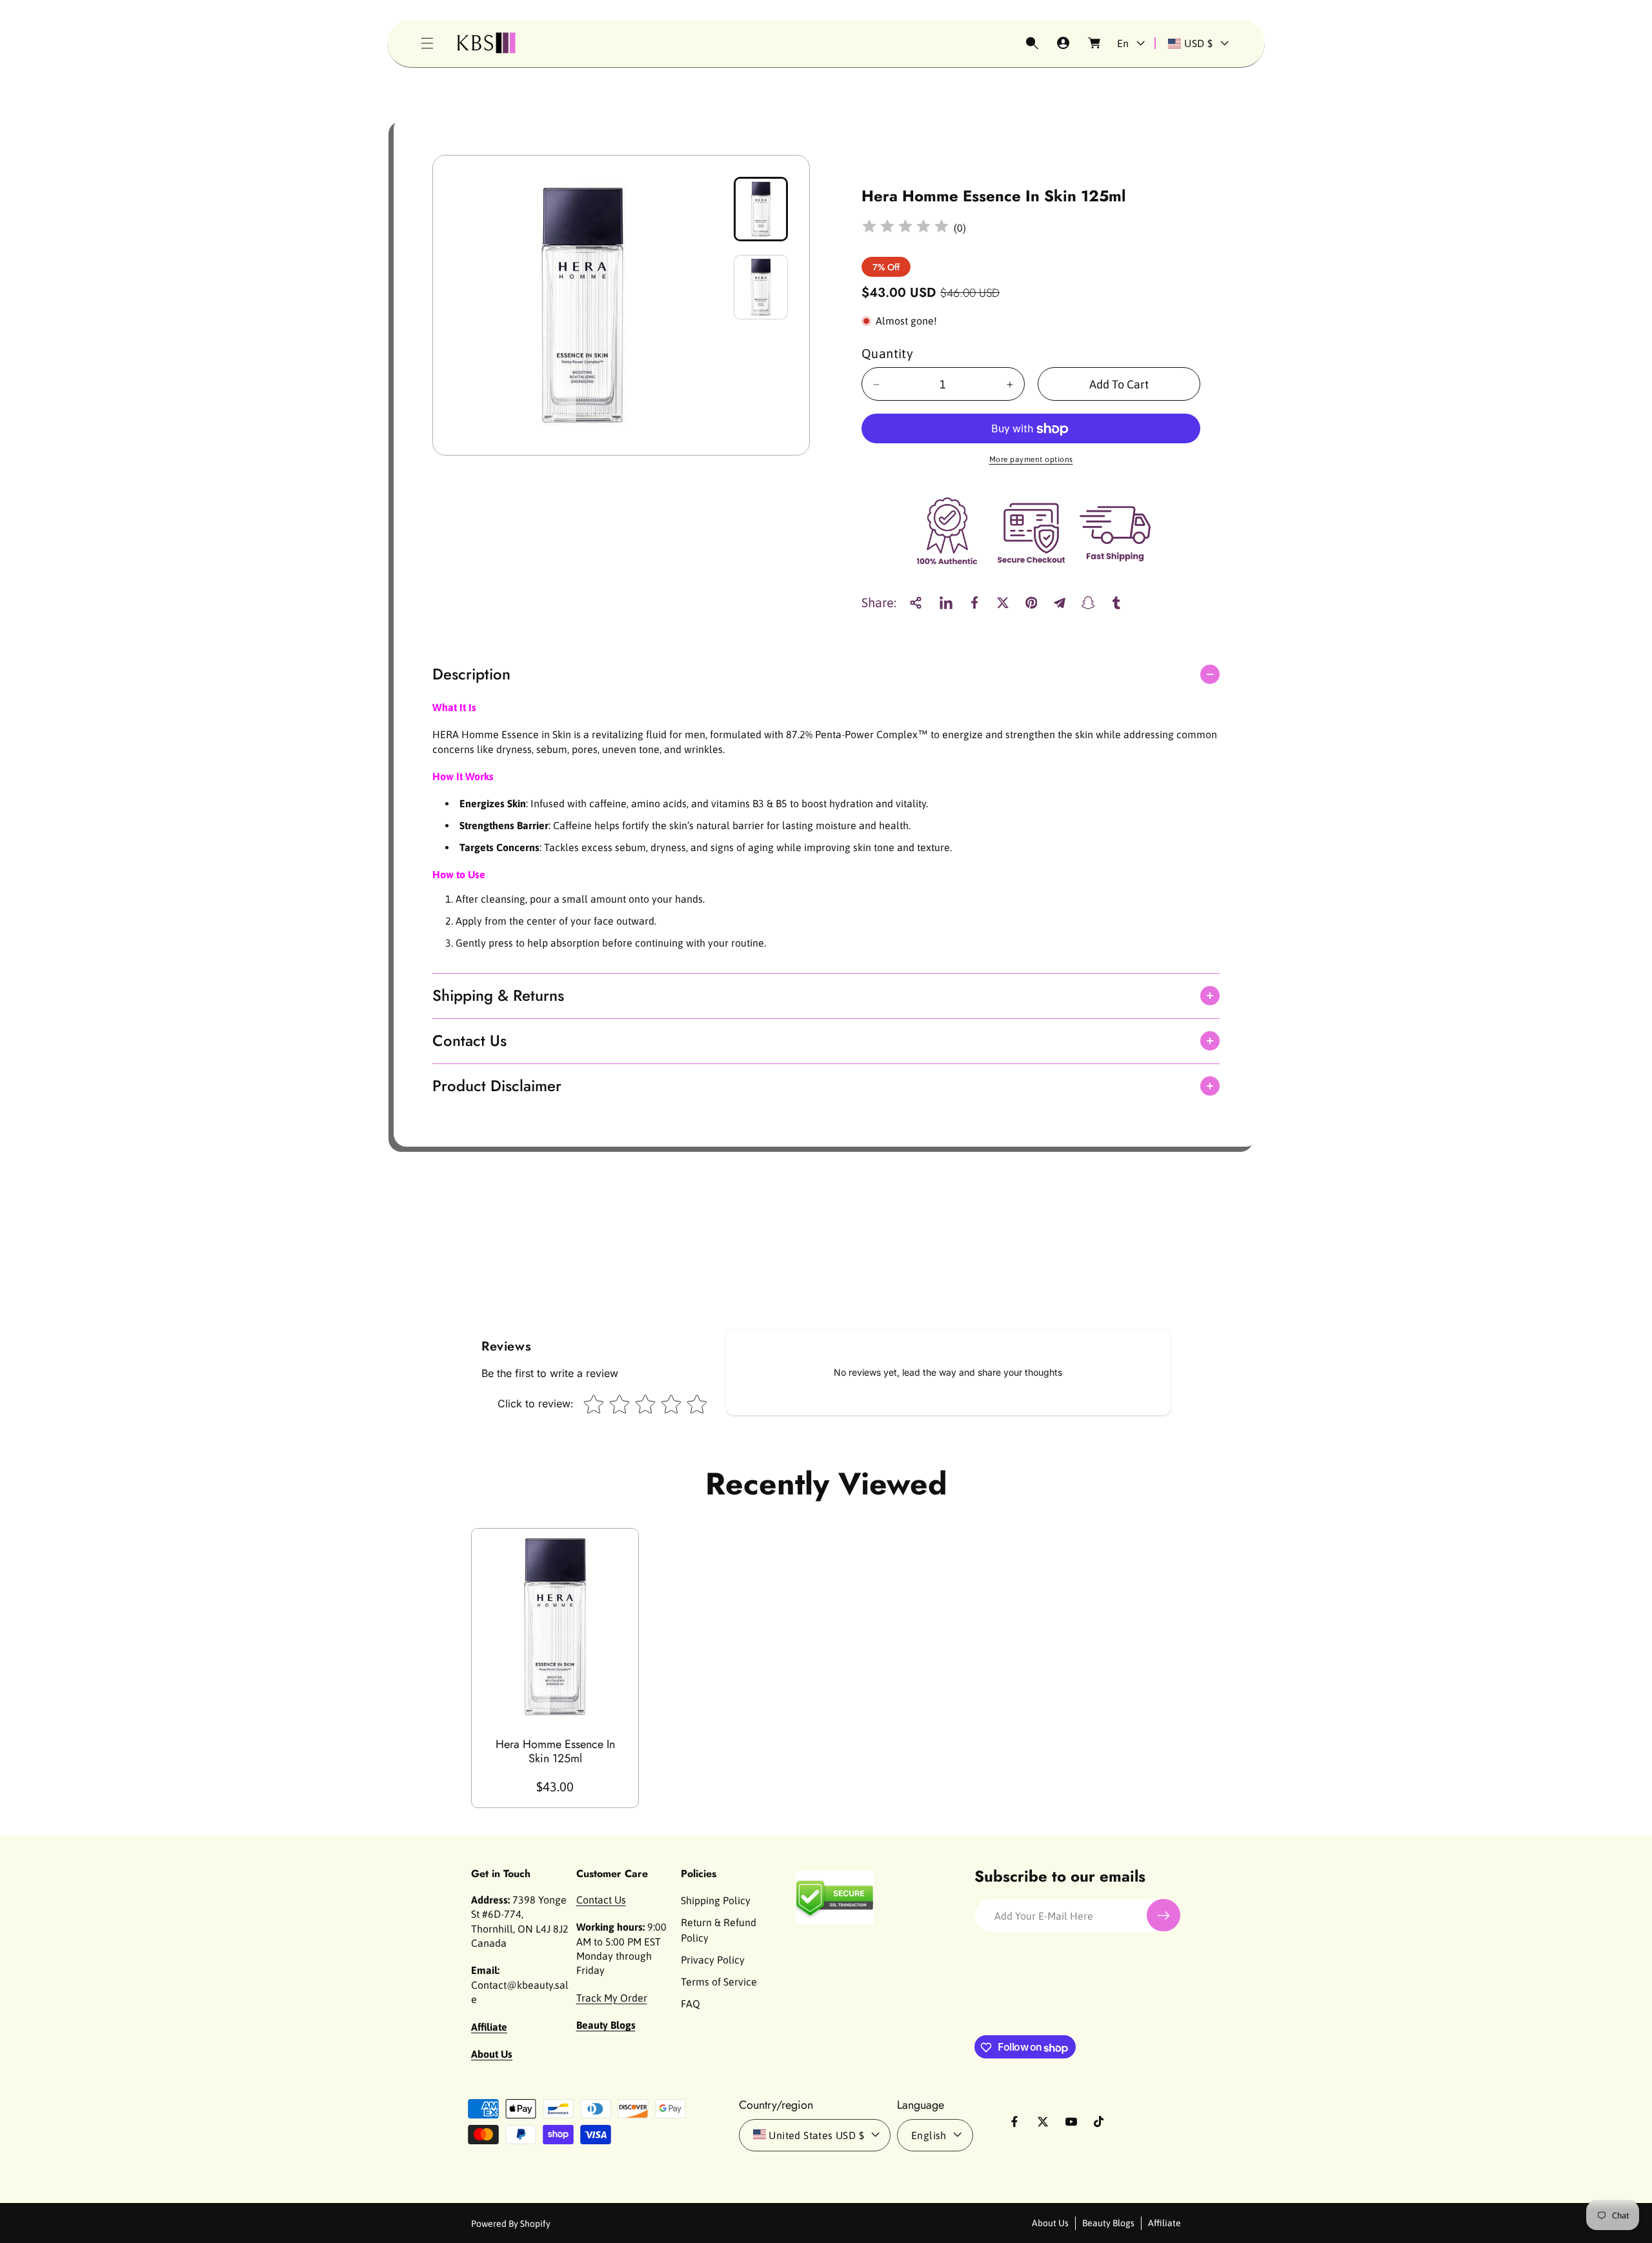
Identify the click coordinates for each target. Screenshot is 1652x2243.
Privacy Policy (713, 1960)
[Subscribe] (1163, 1916)
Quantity (887, 354)
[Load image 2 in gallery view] (761, 287)
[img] (905, 228)
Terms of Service (719, 1982)
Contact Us (601, 1900)
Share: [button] (879, 602)
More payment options (1031, 460)
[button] (427, 43)
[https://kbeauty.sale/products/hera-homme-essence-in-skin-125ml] (946, 603)
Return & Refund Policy (719, 1930)
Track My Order (612, 1998)
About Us (1050, 2222)
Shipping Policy (716, 1900)
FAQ (690, 2004)
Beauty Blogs (1108, 2222)
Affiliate (1164, 2222)
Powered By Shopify (511, 2223)
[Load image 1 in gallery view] (761, 209)
